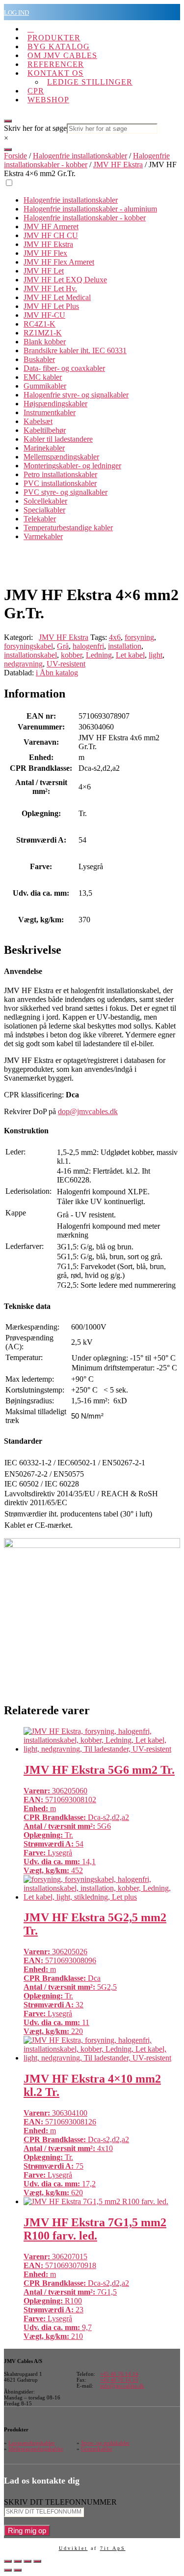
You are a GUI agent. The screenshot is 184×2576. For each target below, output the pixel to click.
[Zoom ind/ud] (8, 2561)
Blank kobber (45, 342)
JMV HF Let (44, 271)
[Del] (27, 2561)
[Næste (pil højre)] (18, 2570)
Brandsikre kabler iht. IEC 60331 (75, 350)
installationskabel (30, 655)
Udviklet (73, 2548)
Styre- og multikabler (105, 2443)
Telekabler (40, 519)
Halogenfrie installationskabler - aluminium (90, 209)
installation (125, 646)
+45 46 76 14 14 (119, 2374)
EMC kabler (43, 377)
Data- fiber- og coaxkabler (64, 368)
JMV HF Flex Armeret (59, 262)
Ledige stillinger (90, 82)
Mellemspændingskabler (61, 457)
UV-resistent (66, 664)
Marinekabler (44, 448)
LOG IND (16, 13)
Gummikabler (45, 386)
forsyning (139, 637)
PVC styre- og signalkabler (66, 492)
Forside (15, 156)
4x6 (115, 637)
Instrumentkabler (50, 412)
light (156, 655)
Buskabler (39, 359)
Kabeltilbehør (45, 430)
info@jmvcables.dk (122, 2386)
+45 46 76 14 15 (119, 2380)
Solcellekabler (45, 501)
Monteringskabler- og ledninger (72, 466)
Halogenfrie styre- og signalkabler (76, 395)
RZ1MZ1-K (43, 333)
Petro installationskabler (60, 474)
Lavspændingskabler (32, 2443)
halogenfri (88, 646)
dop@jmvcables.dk (88, 1111)
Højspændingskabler (55, 404)
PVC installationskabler (60, 483)
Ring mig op (27, 2531)
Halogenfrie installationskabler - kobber (87, 160)
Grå (63, 646)
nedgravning (23, 664)
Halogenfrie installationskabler (80, 156)
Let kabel (130, 655)
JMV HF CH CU (51, 235)
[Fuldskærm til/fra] (18, 2561)
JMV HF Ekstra (118, 165)
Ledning (99, 655)
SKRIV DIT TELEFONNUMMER (60, 2502)
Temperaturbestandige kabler (68, 528)
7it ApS (113, 2548)
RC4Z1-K (39, 324)
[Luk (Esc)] (37, 2561)
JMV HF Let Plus (51, 306)
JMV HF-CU (44, 315)
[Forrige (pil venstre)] (8, 2570)
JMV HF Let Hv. (50, 288)
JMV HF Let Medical (57, 297)
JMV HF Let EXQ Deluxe (65, 280)
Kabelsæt (38, 421)
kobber (71, 655)
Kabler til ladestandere (58, 439)
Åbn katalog (57, 673)
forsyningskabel (28, 646)
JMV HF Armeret (51, 227)
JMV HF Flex (45, 253)
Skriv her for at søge (35, 128)
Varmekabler (43, 536)
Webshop (48, 100)
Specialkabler (44, 510)
